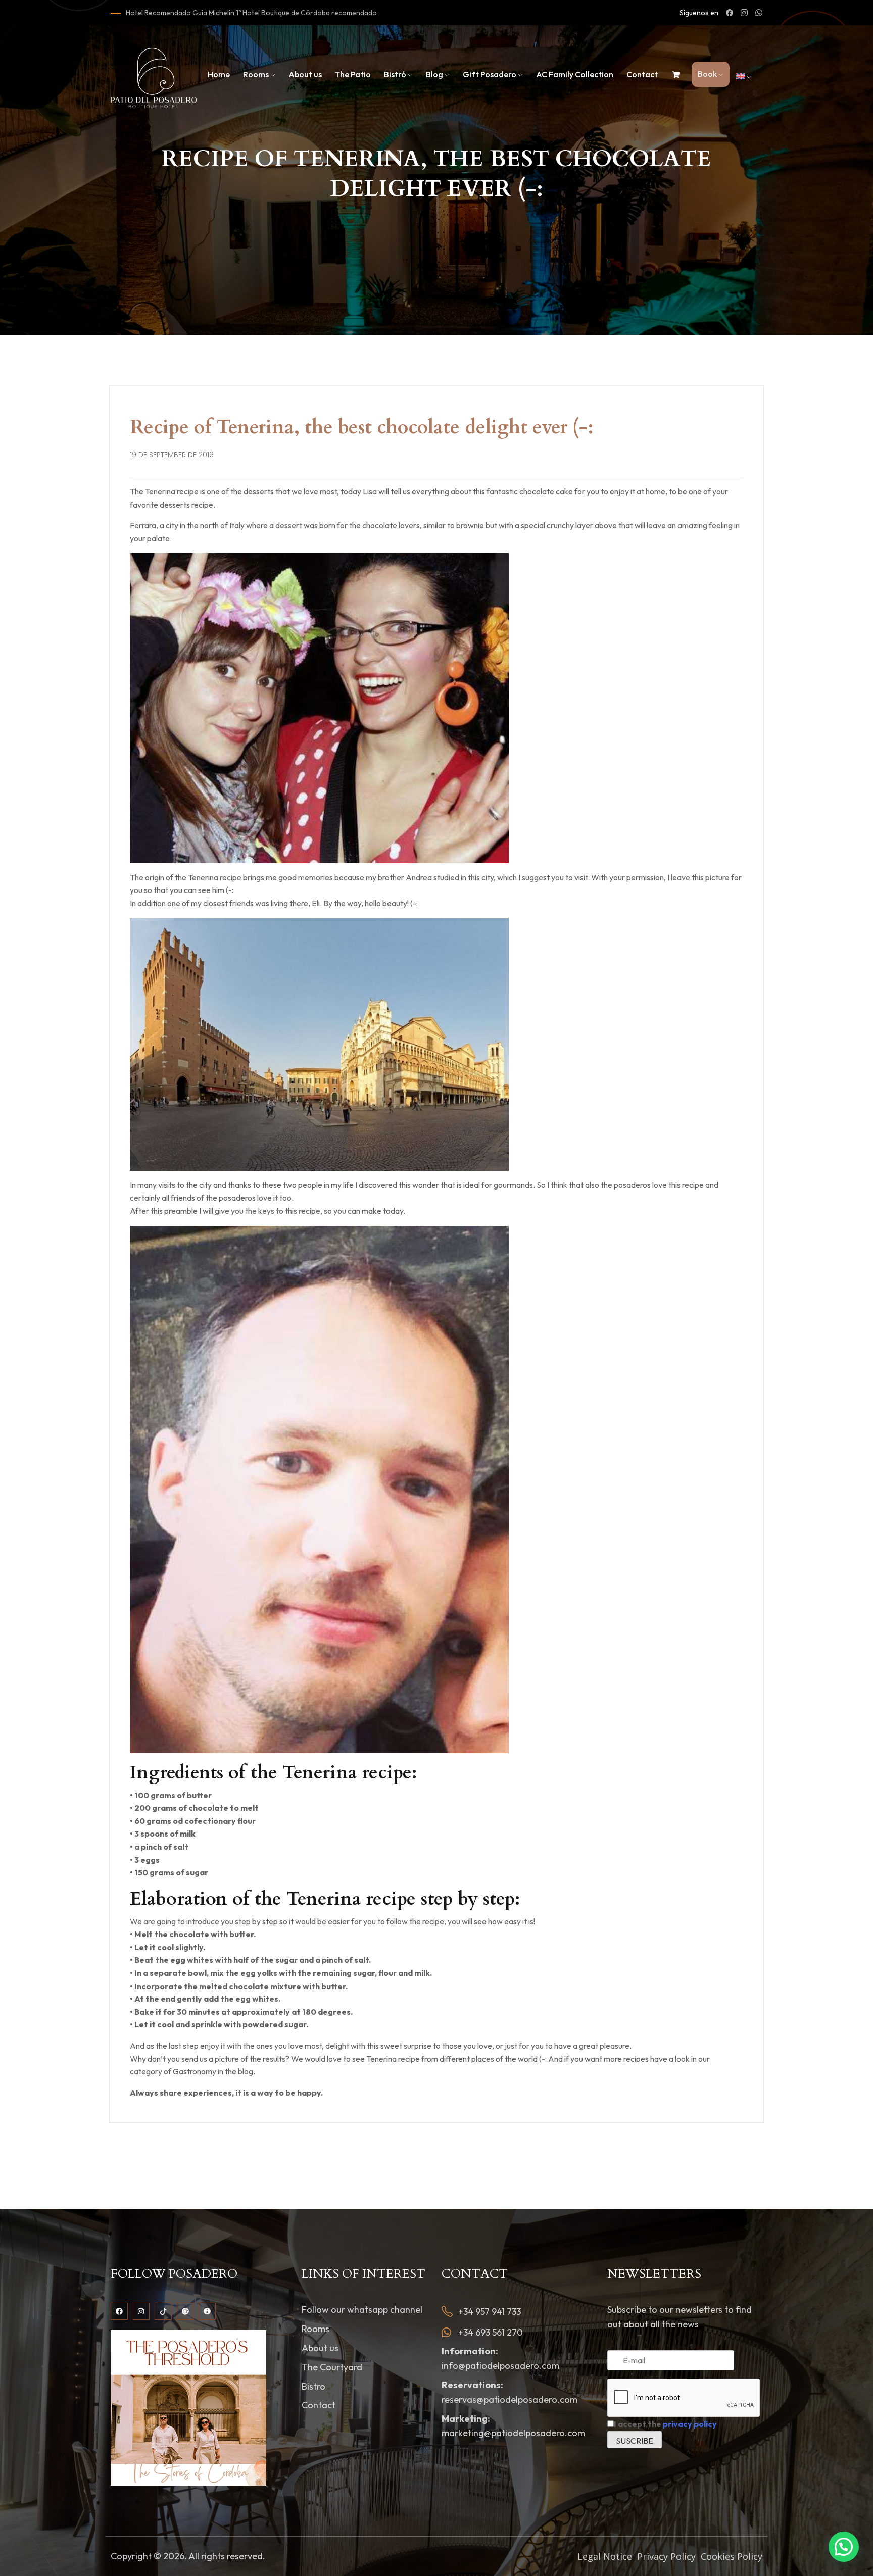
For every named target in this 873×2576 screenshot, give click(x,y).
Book (707, 74)
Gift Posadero (490, 74)
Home (219, 74)
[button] (844, 2547)
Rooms (256, 74)
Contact (642, 74)
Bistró (395, 74)
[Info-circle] (207, 2311)
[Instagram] (141, 2311)
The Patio (353, 74)
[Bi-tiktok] (163, 2311)
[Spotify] (185, 2311)
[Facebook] (119, 2311)
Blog (434, 74)
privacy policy (690, 2424)
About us (305, 74)
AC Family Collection (575, 74)
